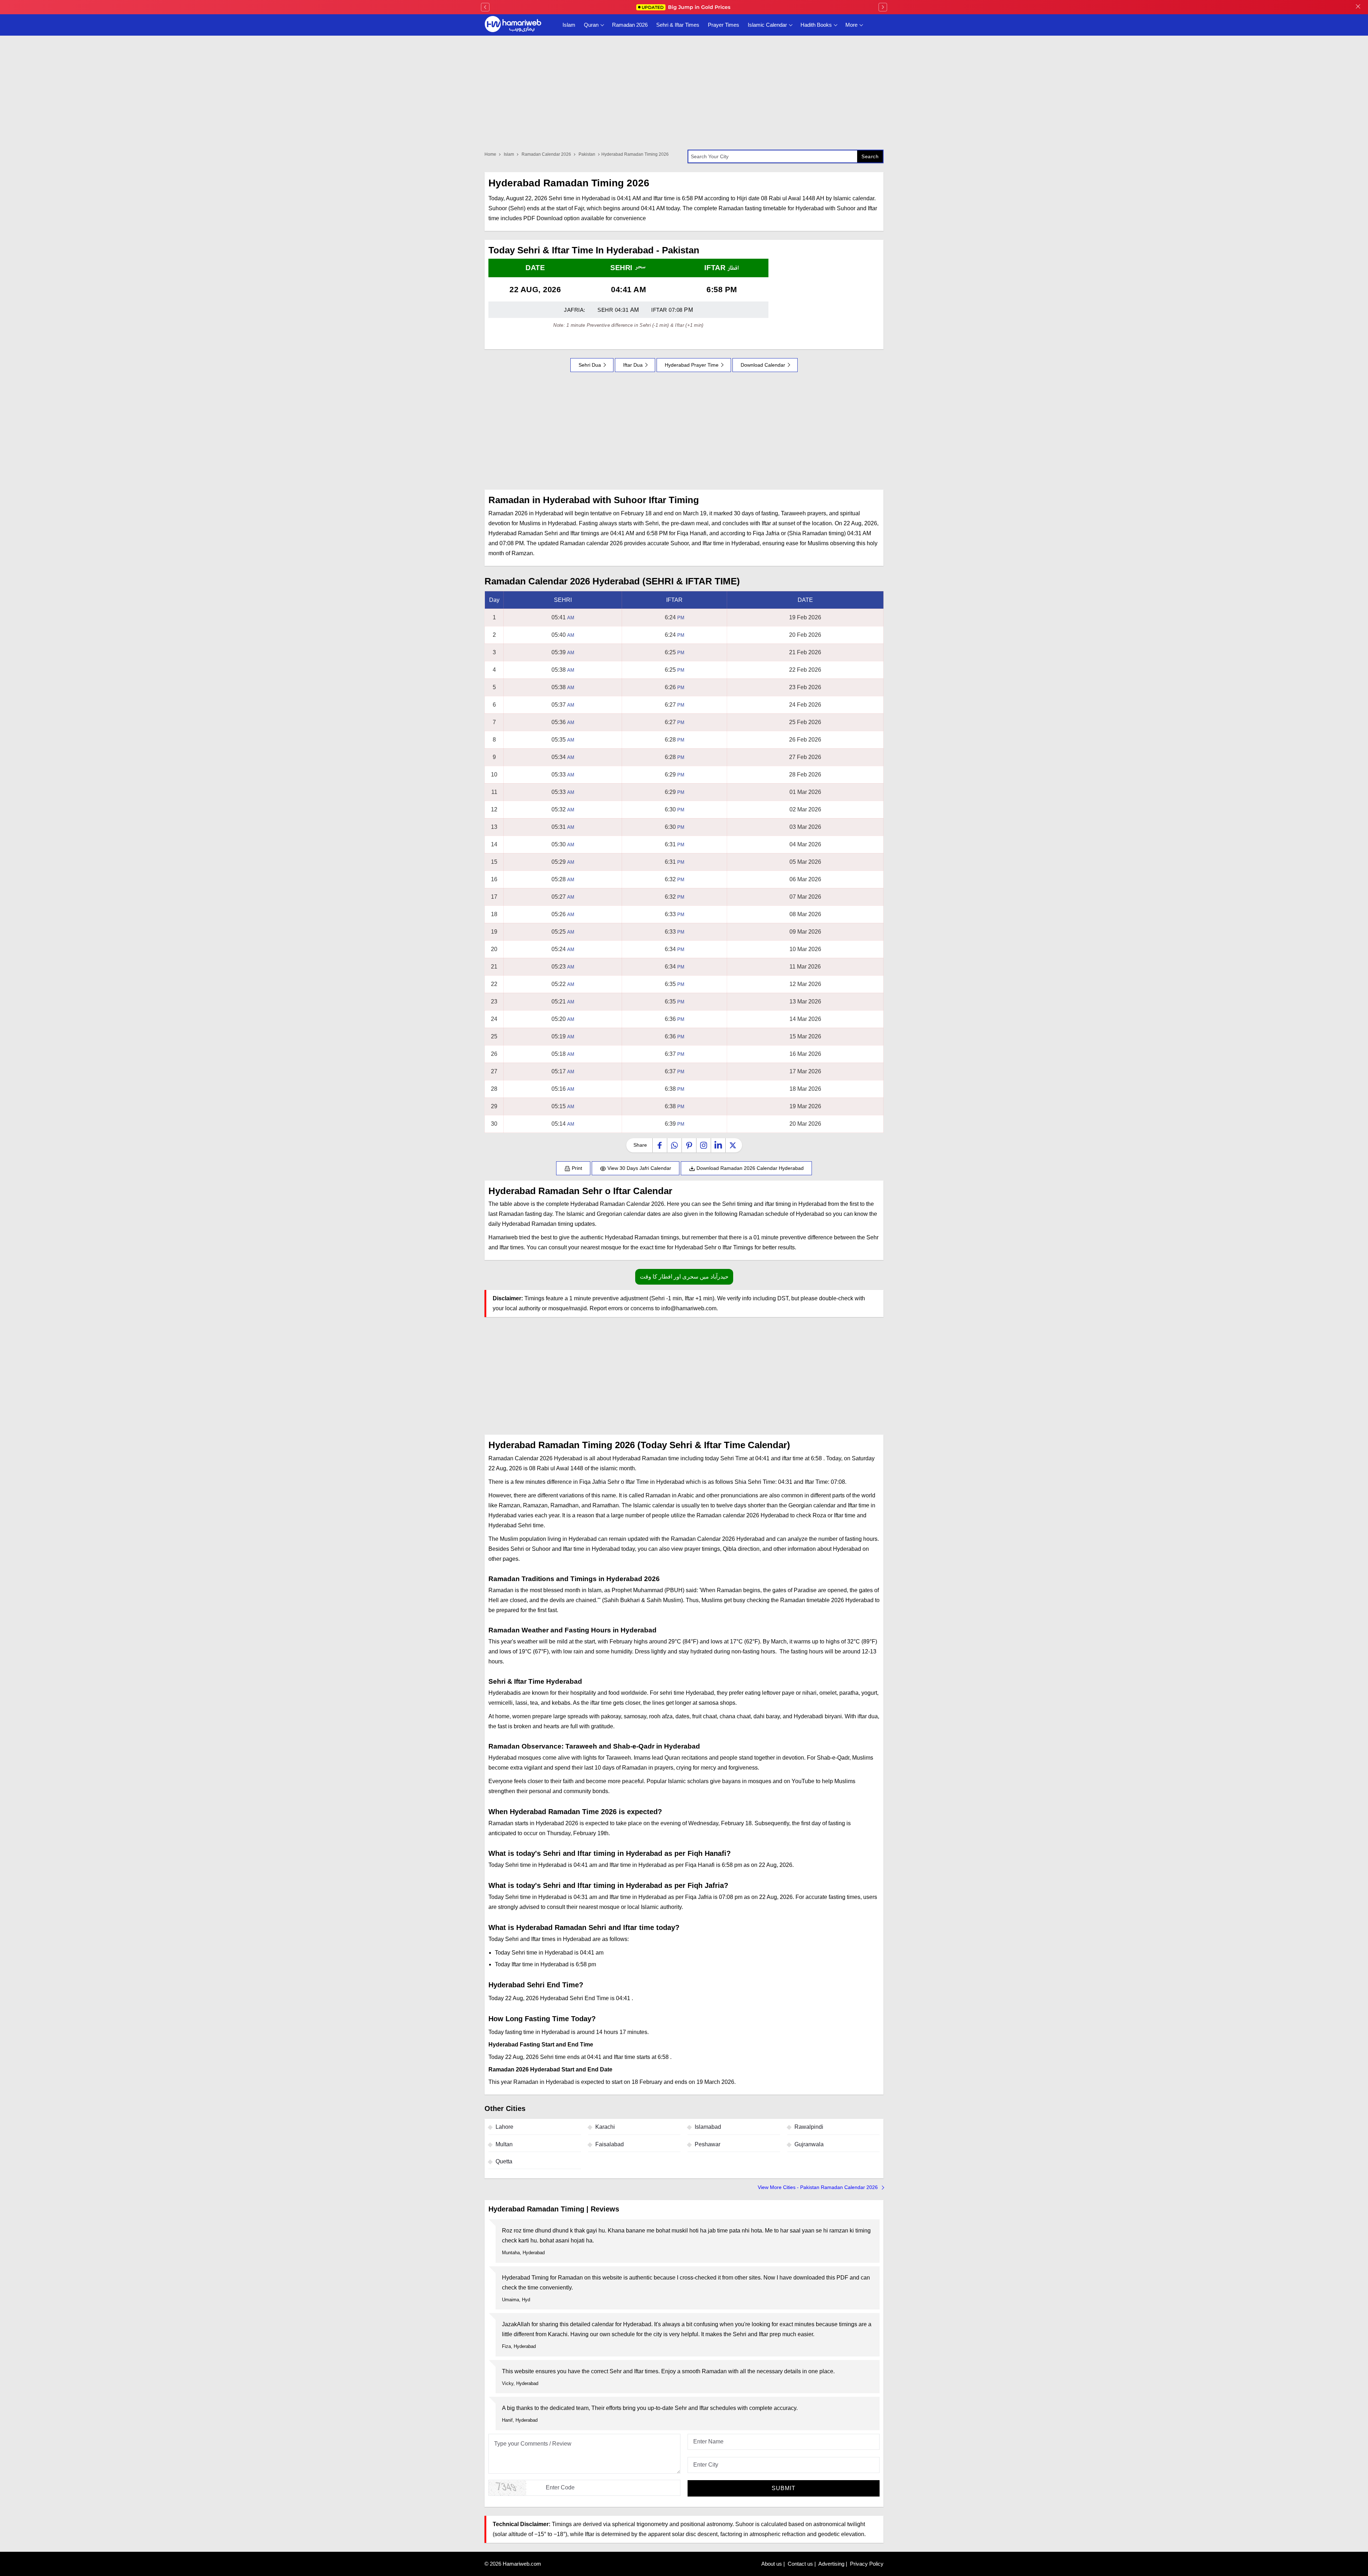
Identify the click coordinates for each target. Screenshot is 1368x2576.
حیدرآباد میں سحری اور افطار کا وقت (684, 1277)
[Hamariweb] (513, 25)
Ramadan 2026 (630, 25)
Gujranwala (809, 2144)
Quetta (504, 2161)
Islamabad (708, 2127)
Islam (569, 25)
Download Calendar (763, 365)
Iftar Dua (633, 365)
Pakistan (587, 154)
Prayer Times (724, 25)
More (851, 25)
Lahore (504, 2127)
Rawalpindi (809, 2127)
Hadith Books (816, 25)
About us (772, 2564)
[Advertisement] (684, 431)
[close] (1358, 7)
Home (490, 154)
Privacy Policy (867, 2564)
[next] (883, 7)
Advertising (831, 2564)
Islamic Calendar (767, 25)
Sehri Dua (590, 365)
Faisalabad (610, 2144)
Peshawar (708, 2144)
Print (576, 1168)
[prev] (485, 7)
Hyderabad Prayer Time (692, 365)
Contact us (800, 2564)
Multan (504, 2144)
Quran (591, 25)
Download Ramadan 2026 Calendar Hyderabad (749, 1168)
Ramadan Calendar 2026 (546, 154)
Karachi (605, 2127)
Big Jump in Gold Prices (687, 7)
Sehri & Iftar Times (678, 25)
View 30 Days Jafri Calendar (639, 1168)
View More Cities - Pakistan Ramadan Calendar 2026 (818, 2187)
